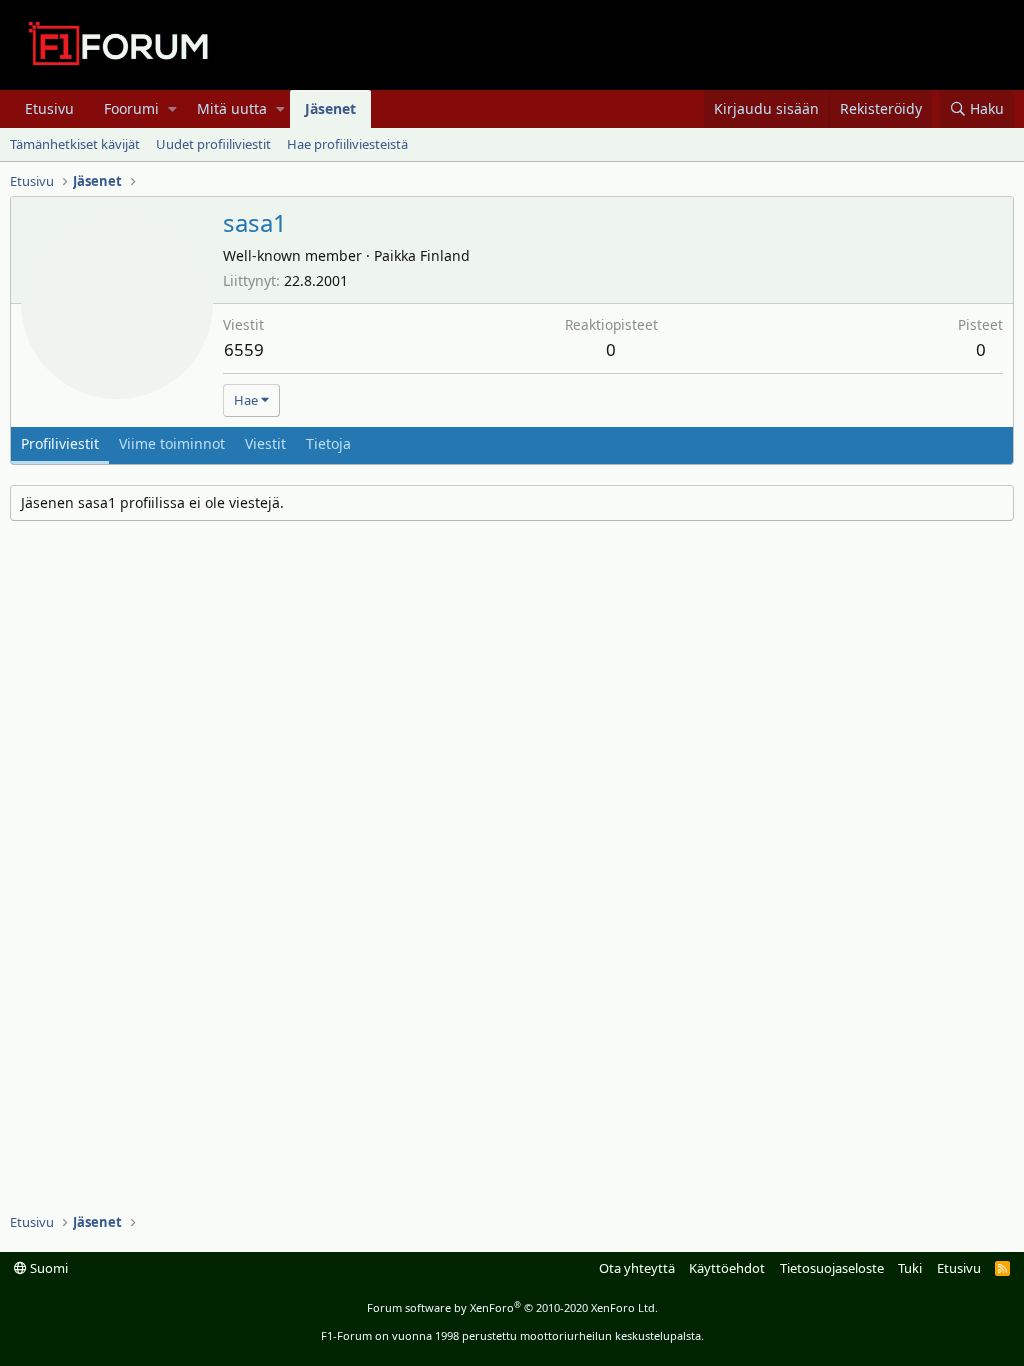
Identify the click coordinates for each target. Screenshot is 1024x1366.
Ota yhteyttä (637, 1268)
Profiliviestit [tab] (60, 443)
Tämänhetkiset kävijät (75, 144)
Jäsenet (330, 108)
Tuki (910, 1268)
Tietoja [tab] (328, 443)
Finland (445, 255)
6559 (244, 349)
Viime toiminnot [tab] (172, 443)
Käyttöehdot (727, 1268)
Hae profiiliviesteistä (347, 144)
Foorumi (131, 108)
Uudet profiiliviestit (213, 144)
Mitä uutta (232, 108)
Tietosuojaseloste (832, 1268)
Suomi (47, 1268)
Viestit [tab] (265, 443)
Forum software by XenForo (512, 1307)
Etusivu (49, 108)
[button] (172, 109)
